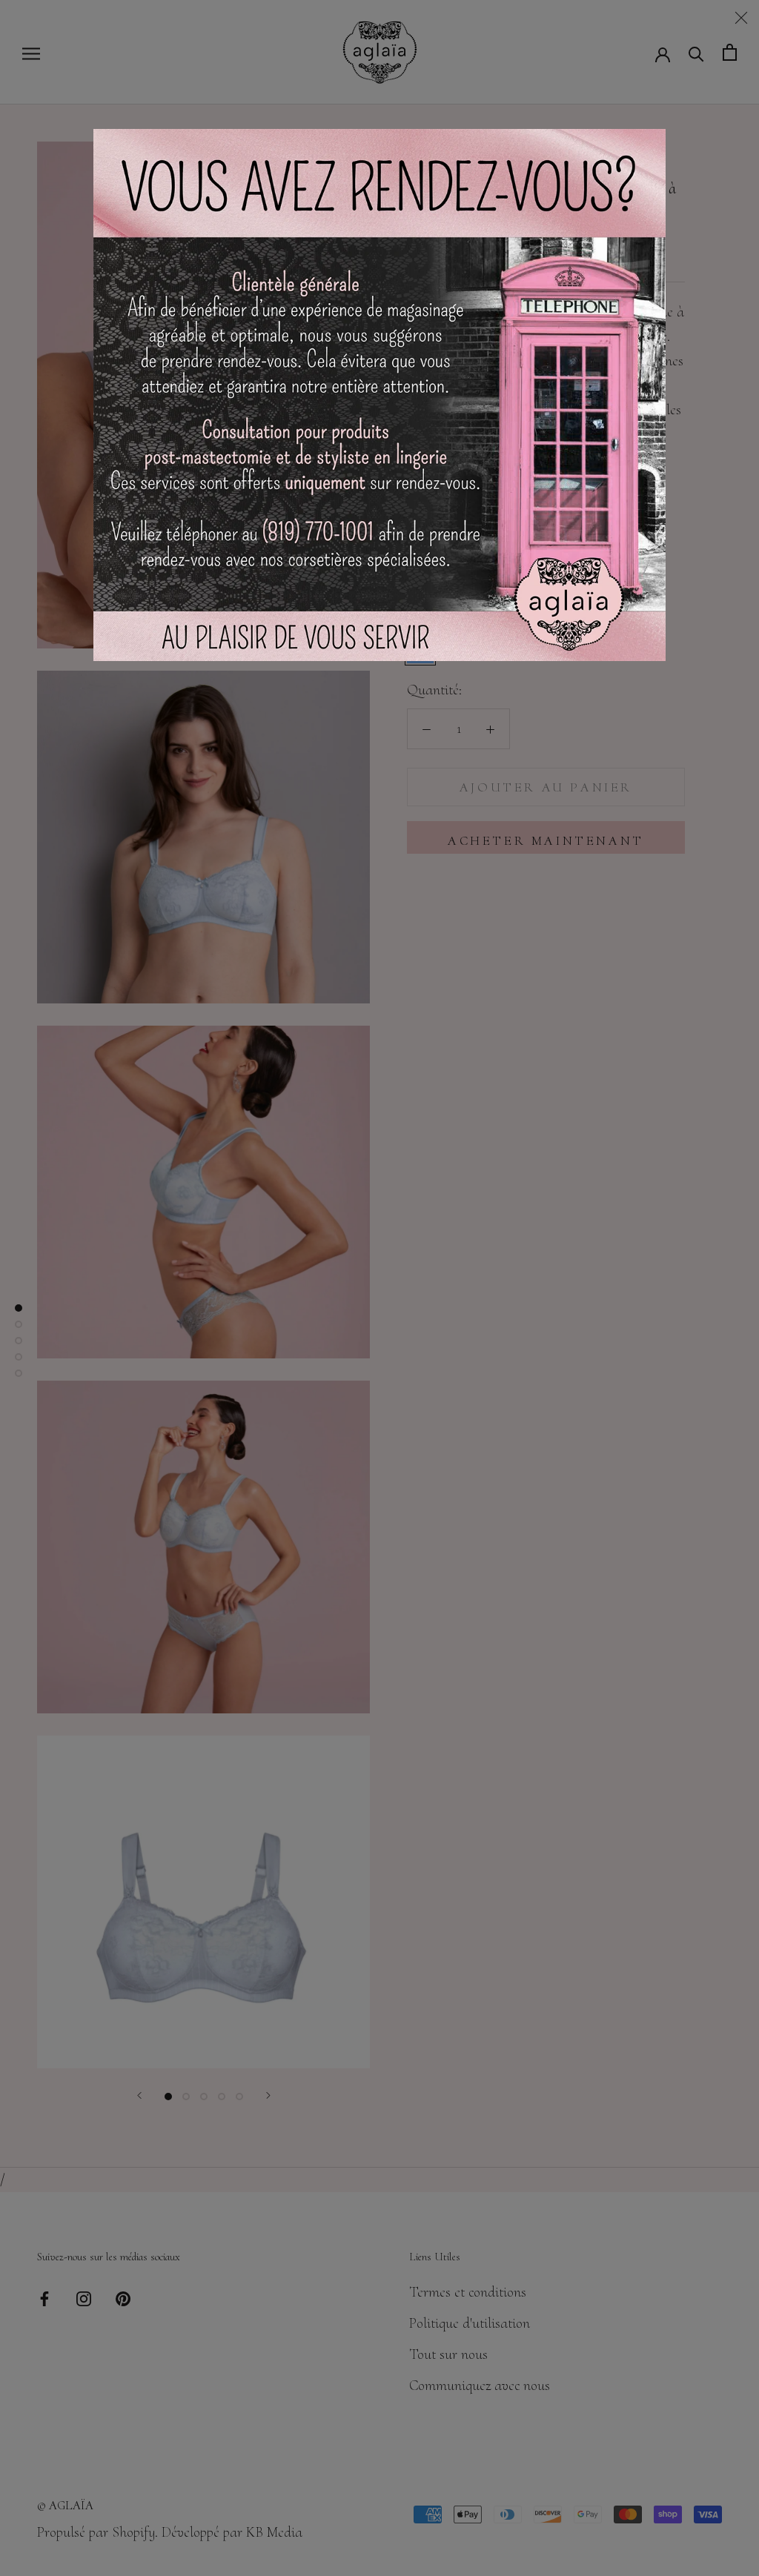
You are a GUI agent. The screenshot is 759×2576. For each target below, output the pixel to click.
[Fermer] (741, 18)
